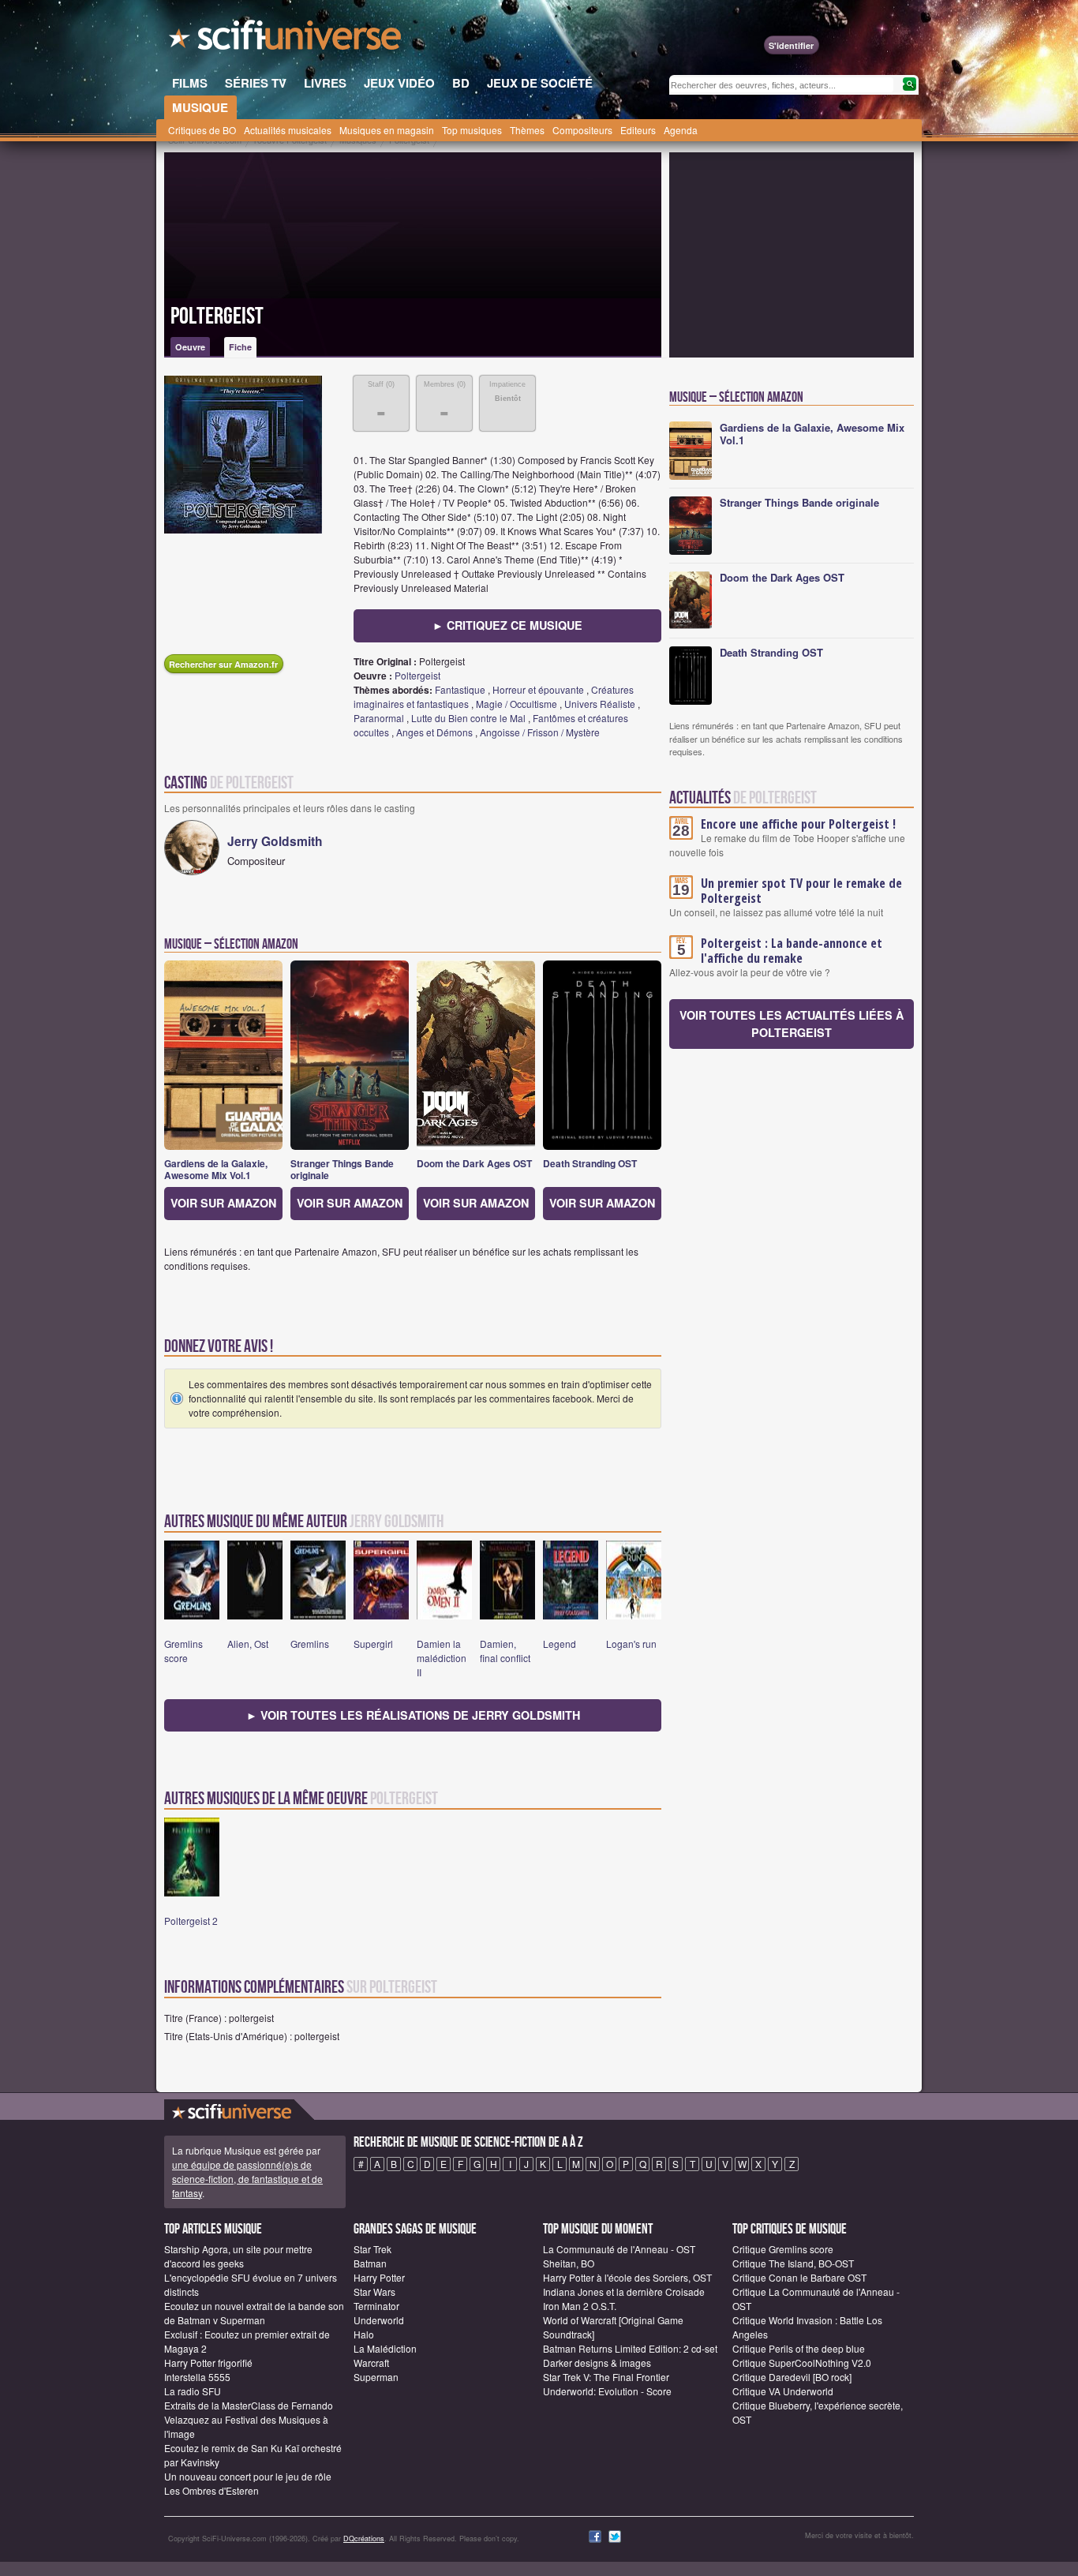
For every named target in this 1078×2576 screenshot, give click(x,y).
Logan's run (631, 1644)
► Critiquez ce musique (507, 625)
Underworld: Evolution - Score (607, 2391)
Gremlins (310, 1644)
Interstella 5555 (197, 2377)
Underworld (379, 2320)
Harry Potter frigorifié (208, 2363)
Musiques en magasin (387, 130)
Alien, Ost (248, 1644)
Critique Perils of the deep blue (799, 2348)
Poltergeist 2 (191, 1921)
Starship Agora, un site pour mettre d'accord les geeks (238, 2256)
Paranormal (379, 718)
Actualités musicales (288, 130)
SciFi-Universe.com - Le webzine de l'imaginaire (286, 39)
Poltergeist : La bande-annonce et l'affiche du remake (792, 951)
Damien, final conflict (505, 1651)
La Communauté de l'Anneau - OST (619, 2249)
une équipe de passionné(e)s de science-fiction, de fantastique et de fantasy (247, 2179)
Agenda (681, 130)
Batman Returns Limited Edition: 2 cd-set (630, 2348)
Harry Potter (379, 2277)
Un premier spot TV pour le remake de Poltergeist (801, 891)
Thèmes (527, 130)
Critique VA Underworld (783, 2391)
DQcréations (364, 2539)
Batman (370, 2263)
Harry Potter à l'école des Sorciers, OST (627, 2277)
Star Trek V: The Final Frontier (606, 2377)
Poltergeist (217, 316)
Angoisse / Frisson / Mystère (540, 732)
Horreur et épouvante (538, 689)
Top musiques (472, 130)
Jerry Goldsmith (275, 841)
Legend (560, 1644)
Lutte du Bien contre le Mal (468, 718)
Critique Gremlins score (783, 2249)
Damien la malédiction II (442, 1658)
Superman (376, 2377)
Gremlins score (183, 1651)
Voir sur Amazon (223, 1203)
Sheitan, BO (569, 2263)
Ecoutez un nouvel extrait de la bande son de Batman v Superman (254, 2313)
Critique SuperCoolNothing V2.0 (802, 2363)
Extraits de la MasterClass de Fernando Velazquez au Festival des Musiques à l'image (249, 2419)
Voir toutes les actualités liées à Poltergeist (792, 1024)
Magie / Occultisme (517, 704)
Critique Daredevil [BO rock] (792, 2377)
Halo (364, 2334)
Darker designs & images (597, 2363)
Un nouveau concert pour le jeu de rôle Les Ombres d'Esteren (248, 2483)
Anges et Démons (434, 732)
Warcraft (371, 2363)
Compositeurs (582, 130)
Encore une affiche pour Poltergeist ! (798, 824)
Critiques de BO (202, 130)
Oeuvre (190, 347)
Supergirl (373, 1644)
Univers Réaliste (600, 704)
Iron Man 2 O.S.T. (580, 2306)
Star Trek (372, 2249)
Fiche (240, 347)
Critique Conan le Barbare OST (799, 2277)
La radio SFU (193, 2391)
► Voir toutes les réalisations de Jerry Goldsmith (413, 1715)
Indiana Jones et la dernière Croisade (624, 2291)
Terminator (376, 2306)
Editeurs (638, 130)
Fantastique (460, 689)
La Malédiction (385, 2348)
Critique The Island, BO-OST (793, 2263)
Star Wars (374, 2291)
